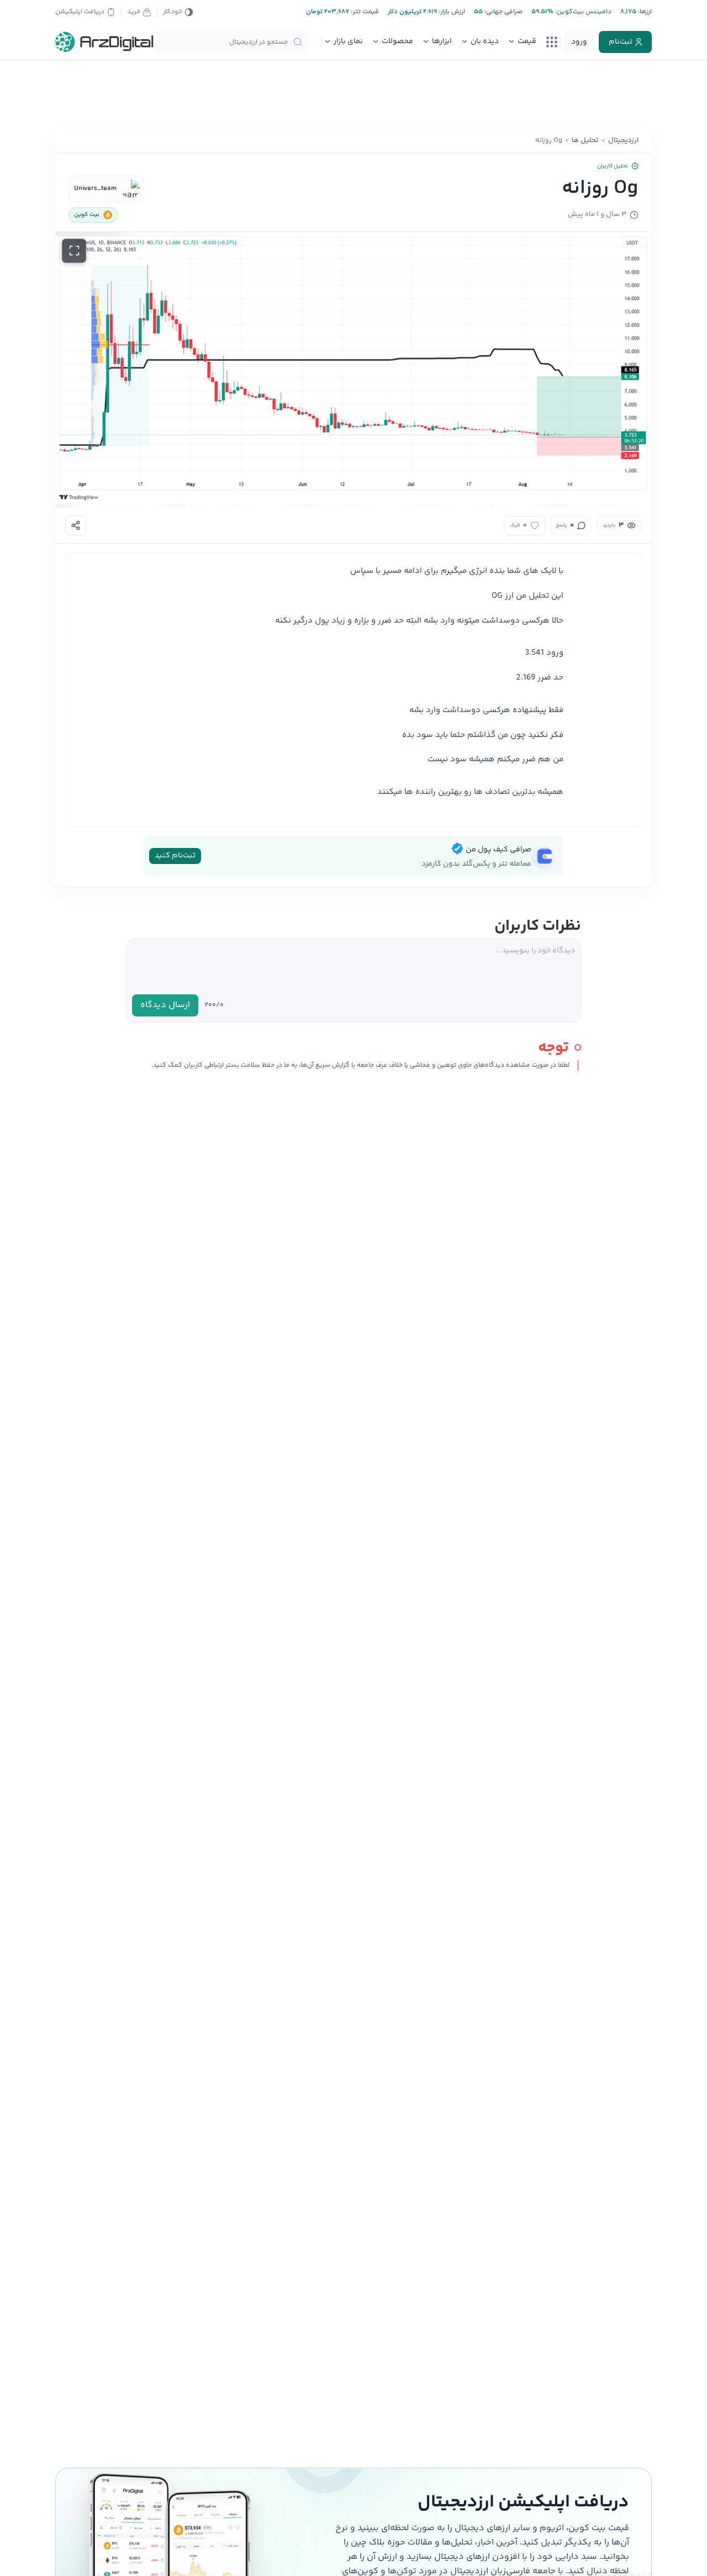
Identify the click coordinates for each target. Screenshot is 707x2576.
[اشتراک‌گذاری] (76, 525)
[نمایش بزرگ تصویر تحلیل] (74, 251)
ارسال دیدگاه (165, 1005)
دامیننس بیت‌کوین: (582, 12)
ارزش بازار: (451, 12)
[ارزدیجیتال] (104, 42)
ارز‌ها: (644, 12)
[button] (353, 370)
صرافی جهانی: (503, 12)
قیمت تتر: (364, 12)
